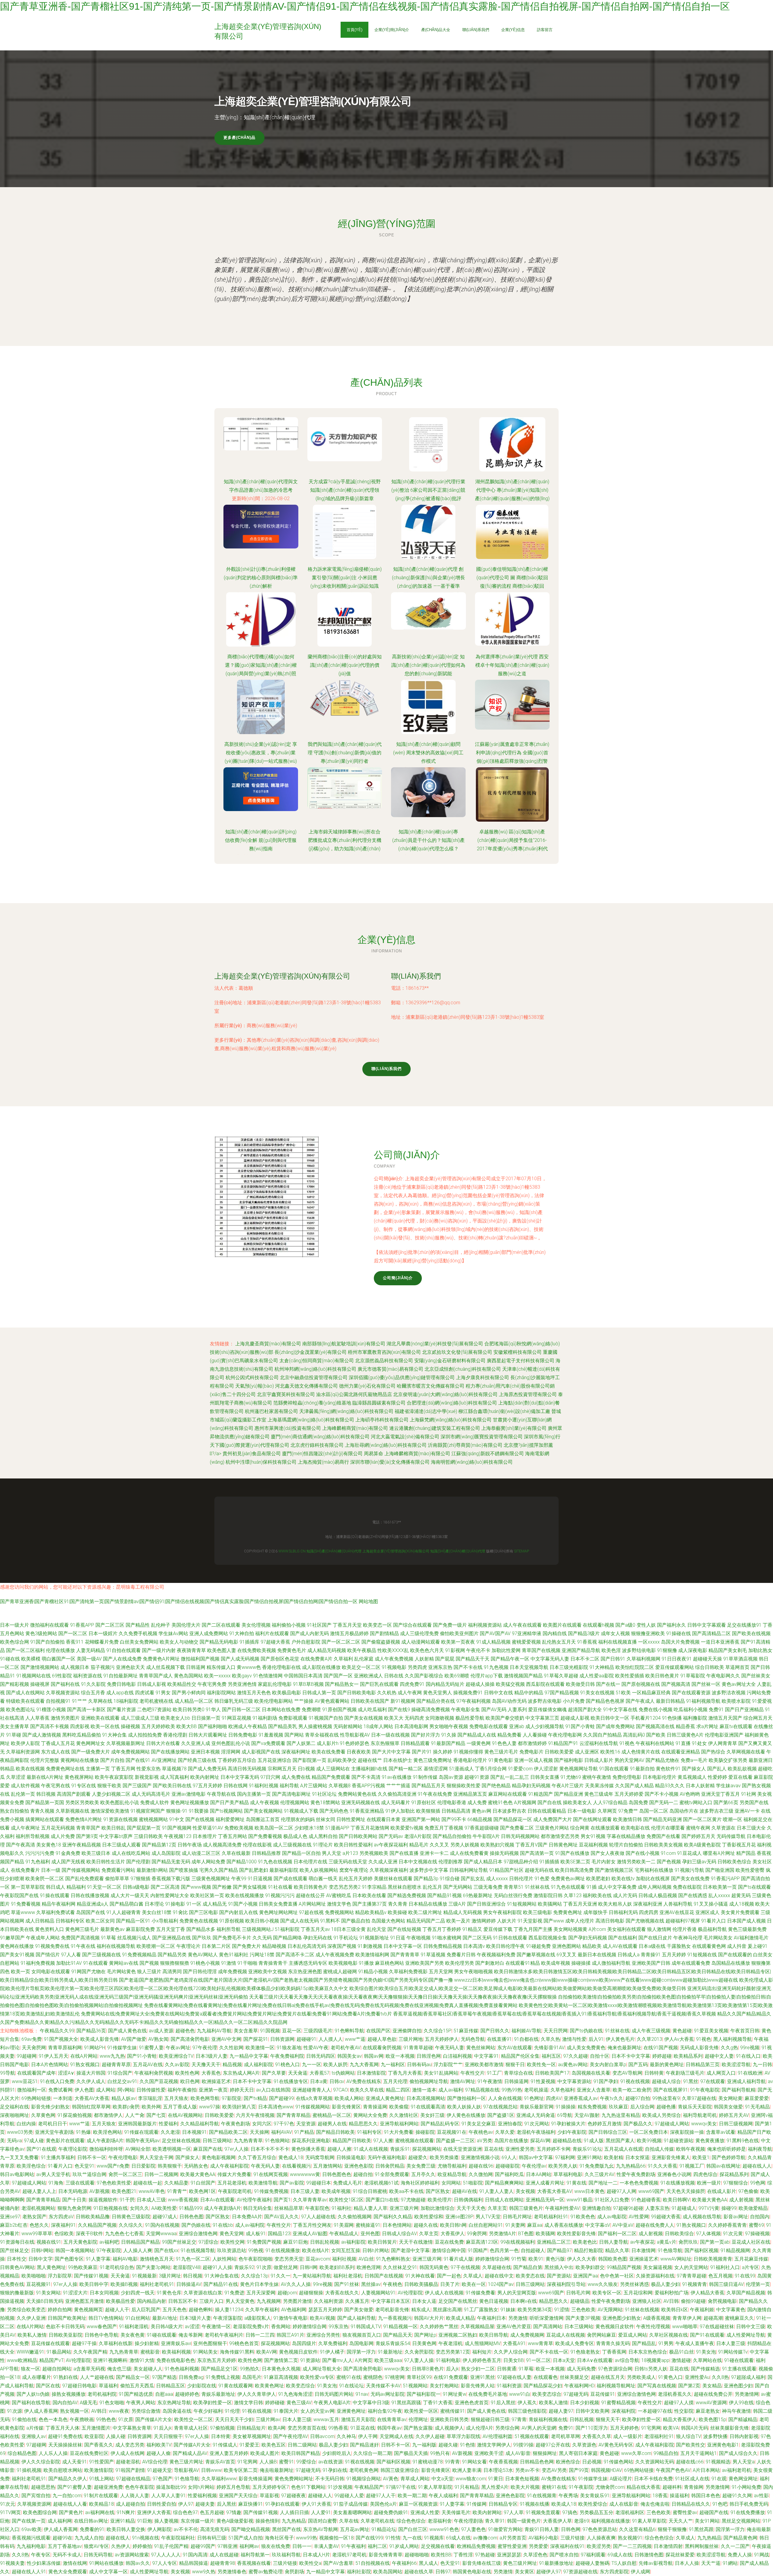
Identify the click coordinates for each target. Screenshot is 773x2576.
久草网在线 (100, 1701)
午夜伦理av (534, 2166)
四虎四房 (649, 1912)
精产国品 (746, 1853)
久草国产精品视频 (746, 2293)
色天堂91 (85, 2166)
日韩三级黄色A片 (685, 1735)
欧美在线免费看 (329, 1752)
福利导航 (289, 1786)
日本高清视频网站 (426, 2098)
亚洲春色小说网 (674, 2174)
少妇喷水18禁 (309, 1828)
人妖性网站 (224, 2259)
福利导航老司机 (700, 2115)
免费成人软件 (155, 1803)
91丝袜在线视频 (642, 2310)
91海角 (56, 2183)
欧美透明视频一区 (172, 2149)
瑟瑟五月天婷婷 (325, 2310)
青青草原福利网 (65, 2048)
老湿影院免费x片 (251, 2327)
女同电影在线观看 (51, 1972)
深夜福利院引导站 (566, 2284)
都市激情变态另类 (560, 1836)
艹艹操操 (304, 1701)
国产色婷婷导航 (729, 2157)
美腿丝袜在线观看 (393, 1879)
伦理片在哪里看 (668, 1828)
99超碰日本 (319, 2183)
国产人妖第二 (301, 1743)
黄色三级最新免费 (747, 1929)
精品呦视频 (274, 1946)
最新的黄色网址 (667, 2065)
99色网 (758, 2183)
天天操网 (259, 2132)
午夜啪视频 (419, 1938)
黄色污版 (555, 2259)
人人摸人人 (331, 2039)
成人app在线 (120, 1693)
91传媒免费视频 (271, 2191)
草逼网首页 (737, 1667)
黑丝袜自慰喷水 (405, 1887)
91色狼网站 (277, 2141)
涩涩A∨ (66, 2073)
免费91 (716, 1710)
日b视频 (306, 1769)
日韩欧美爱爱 (559, 1752)
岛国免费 (638, 1803)
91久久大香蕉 (662, 2166)
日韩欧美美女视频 (663, 1845)
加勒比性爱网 (506, 1650)
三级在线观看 (80, 2183)
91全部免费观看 (392, 2174)
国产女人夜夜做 (608, 1853)
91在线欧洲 (750, 2073)
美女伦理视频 (256, 1625)
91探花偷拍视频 (75, 2115)
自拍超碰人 (533, 2250)
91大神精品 (602, 1667)
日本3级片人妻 (212, 2056)
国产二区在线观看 (221, 1625)
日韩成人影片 (599, 1760)
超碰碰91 (306, 2039)
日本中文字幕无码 (240, 1777)
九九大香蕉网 (364, 2065)
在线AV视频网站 (185, 2115)
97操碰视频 (757, 2234)
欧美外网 (151, 2107)
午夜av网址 (178, 2048)
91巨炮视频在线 (111, 2208)
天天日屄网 (556, 2031)
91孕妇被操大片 (568, 2124)
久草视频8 (340, 1786)
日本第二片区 (216, 1946)
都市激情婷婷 (532, 1743)
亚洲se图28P (459, 2217)
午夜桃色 (393, 2284)
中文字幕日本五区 (391, 2301)
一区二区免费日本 (649, 2132)
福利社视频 (344, 2259)
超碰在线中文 (499, 2276)
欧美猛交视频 (510, 1684)
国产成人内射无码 (310, 1633)
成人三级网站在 (333, 1769)
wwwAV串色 (152, 2191)
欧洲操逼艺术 (216, 2081)
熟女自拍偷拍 (14, 1811)
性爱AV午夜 (316, 2048)
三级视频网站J (258, 1929)
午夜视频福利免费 (496, 1955)
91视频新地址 (374, 1938)
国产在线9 (399, 1710)
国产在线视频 (200, 1819)
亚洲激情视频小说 (480, 2157)
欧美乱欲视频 (742, 1769)
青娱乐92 (244, 2267)
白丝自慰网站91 (486, 2225)
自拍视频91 (58, 1701)
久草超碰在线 (497, 2267)
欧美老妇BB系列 (337, 2267)
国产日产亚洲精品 (744, 1710)
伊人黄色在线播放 (466, 2115)
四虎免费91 (412, 1684)
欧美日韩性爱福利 (353, 1845)
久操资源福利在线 (655, 2276)
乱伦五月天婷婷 (356, 1879)
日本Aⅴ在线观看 (217, 2200)
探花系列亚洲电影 (311, 2141)
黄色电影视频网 (219, 2157)
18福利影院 (126, 1701)
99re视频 (750, 2048)
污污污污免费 (40, 1853)
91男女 (163, 1693)
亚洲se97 (10, 2217)
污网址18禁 (262, 1955)
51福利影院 (287, 1929)
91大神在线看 (420, 2276)
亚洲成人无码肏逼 (536, 2115)
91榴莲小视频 (51, 1710)
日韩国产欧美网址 (67, 2318)
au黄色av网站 (573, 2065)
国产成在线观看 (290, 1879)
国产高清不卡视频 (50, 1726)
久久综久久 (131, 2225)
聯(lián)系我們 (476, 30)
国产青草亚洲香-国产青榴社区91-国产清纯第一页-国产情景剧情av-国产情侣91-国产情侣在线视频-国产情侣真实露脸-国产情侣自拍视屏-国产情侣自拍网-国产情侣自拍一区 (365, 6)
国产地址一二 (603, 2183)
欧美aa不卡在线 (406, 2191)
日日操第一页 (206, 1718)
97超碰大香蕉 (275, 1642)
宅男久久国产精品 (219, 1870)
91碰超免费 (538, 1946)
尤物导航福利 (452, 2166)
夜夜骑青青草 (191, 1650)
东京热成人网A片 (241, 2073)
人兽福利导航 (678, 1904)
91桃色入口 (287, 2065)
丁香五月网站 (233, 1836)
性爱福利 (168, 2124)
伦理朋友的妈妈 (298, 1819)
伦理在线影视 (257, 1845)
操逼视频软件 (103, 2200)
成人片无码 (625, 1895)
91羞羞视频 (271, 1735)
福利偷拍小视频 (289, 1625)
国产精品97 (560, 2250)
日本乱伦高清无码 (307, 1946)
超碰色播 (666, 2107)
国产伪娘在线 (196, 2225)
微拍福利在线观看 (50, 1625)
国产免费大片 (246, 1946)
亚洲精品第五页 (470, 1794)
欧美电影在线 (635, 1828)
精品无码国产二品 (426, 1921)
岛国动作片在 (684, 1811)
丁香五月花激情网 (370, 1828)
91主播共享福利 (58, 2157)
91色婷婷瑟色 (354, 1743)
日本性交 (17, 2259)
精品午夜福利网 (59, 1904)
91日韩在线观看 (510, 1938)
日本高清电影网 (411, 1726)
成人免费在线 (296, 1777)
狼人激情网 (659, 1929)
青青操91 (651, 1955)
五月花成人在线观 (624, 2149)
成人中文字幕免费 (617, 1887)
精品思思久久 (363, 2124)
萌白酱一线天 (323, 1879)
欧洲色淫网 (369, 2267)
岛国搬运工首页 (263, 1819)
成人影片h (328, 1743)
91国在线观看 (614, 1769)
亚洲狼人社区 (647, 2301)
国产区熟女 (438, 2191)
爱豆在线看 (740, 1777)
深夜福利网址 (296, 1752)
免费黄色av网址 (568, 1879)
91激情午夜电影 (290, 2318)
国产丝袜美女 (756, 1676)
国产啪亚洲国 (720, 1870)
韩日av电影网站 (17, 2174)
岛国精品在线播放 (731, 1963)
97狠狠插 (140, 1879)
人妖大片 (507, 1921)
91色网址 (534, 2098)
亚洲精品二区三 (554, 2242)
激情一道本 (424, 2090)
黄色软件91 (668, 1769)
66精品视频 (480, 1819)
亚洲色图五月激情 (85, 2301)
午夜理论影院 (73, 2149)
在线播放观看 (605, 1828)
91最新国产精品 (448, 1743)
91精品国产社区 (506, 1870)
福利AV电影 (125, 2259)
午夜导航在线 (221, 1794)
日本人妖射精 (700, 1786)
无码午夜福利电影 (387, 2157)
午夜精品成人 (344, 2234)
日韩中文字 (40, 2259)
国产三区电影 (204, 1912)
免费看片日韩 (461, 1955)
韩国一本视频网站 (75, 2250)
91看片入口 (714, 1921)
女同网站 (451, 2183)
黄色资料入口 (50, 1929)
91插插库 (249, 1642)
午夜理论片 (188, 1946)
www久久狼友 (603, 2284)
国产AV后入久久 (282, 2217)
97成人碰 (34, 2141)
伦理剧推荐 (451, 1862)
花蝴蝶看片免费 (102, 1642)
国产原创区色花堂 (280, 1659)
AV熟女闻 (158, 2039)
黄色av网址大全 (739, 1684)
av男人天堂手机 (53, 2174)
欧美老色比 (585, 2242)
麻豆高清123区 (482, 2242)
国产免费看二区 (517, 1828)
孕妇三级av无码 (699, 1862)
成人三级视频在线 (292, 1845)
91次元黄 (733, 2234)
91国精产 (478, 2250)
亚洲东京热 (440, 1667)
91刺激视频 (370, 1946)
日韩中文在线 (499, 1693)
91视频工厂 (692, 2166)
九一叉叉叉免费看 (19, 2157)
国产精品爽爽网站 (504, 2183)
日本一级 (51, 1870)
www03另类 (20, 2132)
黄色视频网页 (88, 2310)
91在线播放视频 (678, 2183)
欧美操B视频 (124, 2284)
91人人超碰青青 (123, 1912)
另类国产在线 (754, 1803)
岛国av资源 (451, 1777)
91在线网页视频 (271, 2174)
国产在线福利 (623, 1938)
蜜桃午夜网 (698, 1828)
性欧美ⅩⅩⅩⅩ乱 (393, 1650)
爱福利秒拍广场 (672, 2293)
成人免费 (477, 1803)
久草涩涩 (16, 1777)
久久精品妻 (176, 2183)
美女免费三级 (421, 2166)
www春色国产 (102, 2327)
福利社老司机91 (157, 2284)
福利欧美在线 (597, 1895)
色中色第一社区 (617, 2276)
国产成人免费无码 (207, 1769)
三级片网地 (411, 2039)
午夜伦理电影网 (565, 1735)
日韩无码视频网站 (520, 1836)
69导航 (565, 2115)
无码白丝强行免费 (513, 1895)
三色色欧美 (583, 2310)
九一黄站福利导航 (312, 2276)
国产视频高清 (676, 1684)
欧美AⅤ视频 (322, 2318)
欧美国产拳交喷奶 (505, 1718)
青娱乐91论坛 (587, 2149)
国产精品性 (138, 1625)
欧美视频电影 (343, 1963)
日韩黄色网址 (563, 1845)
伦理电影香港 (452, 1803)
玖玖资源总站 (232, 2250)
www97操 (210, 2107)
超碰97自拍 (638, 2098)
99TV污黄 (709, 2208)
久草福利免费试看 (56, 1912)
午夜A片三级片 (568, 1786)
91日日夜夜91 (677, 1659)
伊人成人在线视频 (444, 2293)
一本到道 (63, 2098)
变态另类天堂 (289, 2259)
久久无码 (262, 1938)
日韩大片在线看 (163, 1743)
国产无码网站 (458, 1887)
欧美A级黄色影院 (702, 1845)
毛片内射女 (604, 1862)
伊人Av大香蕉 (679, 2039)
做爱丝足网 (286, 2267)
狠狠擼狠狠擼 (175, 1963)
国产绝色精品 (496, 1786)
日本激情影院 (371, 2073)
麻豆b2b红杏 (14, 2225)
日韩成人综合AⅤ (399, 2234)
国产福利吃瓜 (509, 2174)
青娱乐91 (400, 2149)
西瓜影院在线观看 (545, 1684)
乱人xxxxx (719, 1895)
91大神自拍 (242, 1633)
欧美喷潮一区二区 (156, 1946)
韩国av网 (374, 2056)
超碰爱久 (418, 2157)
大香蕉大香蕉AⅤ (555, 2191)
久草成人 (473, 2276)
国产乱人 (717, 1769)
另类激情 (518, 2318)
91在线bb (223, 2225)
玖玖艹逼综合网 (89, 2174)
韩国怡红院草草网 (91, 2107)
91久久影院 (93, 1684)
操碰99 (729, 2208)
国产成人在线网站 (25, 1693)
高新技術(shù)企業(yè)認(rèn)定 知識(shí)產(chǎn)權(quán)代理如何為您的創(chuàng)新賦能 (428, 665)
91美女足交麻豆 (479, 2124)
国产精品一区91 (133, 1921)
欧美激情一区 (260, 2048)
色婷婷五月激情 (605, 2124)
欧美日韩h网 (453, 2225)
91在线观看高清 (428, 2107)
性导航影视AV (355, 1735)
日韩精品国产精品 (140, 2242)
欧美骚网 (545, 2234)
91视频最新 (144, 2276)
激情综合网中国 (449, 2250)
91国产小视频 (243, 1904)
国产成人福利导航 (357, 2318)
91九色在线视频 (275, 1862)
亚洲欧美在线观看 (100, 1718)
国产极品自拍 (356, 1921)
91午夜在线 (83, 1946)
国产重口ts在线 (382, 2200)
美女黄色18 (49, 1845)
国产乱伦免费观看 (85, 1879)
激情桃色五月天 (157, 2259)
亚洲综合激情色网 (198, 2234)
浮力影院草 (60, 2276)
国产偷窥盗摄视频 (381, 1642)
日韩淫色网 (429, 2056)
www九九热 (112, 2056)
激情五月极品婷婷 (349, 1633)
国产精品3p (426, 1879)
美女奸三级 (432, 2115)
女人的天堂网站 (691, 2267)
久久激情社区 (404, 2115)
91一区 (194, 1904)
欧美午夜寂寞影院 (114, 1777)
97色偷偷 (748, 2191)
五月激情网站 (328, 2166)
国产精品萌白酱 (127, 1904)
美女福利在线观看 (627, 1929)
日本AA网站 (539, 2174)
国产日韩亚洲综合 (486, 1904)
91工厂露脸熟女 (481, 2310)
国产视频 (149, 1963)
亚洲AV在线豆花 (677, 1912)
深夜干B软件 (89, 2234)
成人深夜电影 (693, 1650)
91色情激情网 (268, 1676)
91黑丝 (691, 2081)
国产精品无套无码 (171, 1862)
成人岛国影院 (166, 1853)
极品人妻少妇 (666, 2284)
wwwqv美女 (704, 2124)
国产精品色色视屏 (605, 1701)
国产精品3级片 (584, 1633)
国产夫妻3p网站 (153, 2267)
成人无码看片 (396, 1803)
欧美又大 (394, 1718)
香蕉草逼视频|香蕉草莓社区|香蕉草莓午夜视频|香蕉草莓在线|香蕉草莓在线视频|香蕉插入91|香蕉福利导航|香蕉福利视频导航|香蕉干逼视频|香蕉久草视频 (555, 2014)
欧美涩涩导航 (736, 2065)
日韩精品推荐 (266, 1853)
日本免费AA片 (247, 2217)
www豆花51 (25, 2081)
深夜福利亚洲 (648, 1904)
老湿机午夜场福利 (536, 2132)
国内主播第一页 (254, 1794)
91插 (592, 1887)
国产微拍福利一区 (467, 2098)
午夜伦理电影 (123, 2157)
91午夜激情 (490, 2081)
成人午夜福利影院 (229, 2166)
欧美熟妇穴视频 (497, 1845)
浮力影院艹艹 (448, 2065)
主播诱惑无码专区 (308, 1963)
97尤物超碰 (413, 2200)
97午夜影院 (109, 2250)
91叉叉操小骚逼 (711, 1904)
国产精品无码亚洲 (662, 1819)
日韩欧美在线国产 (370, 1701)
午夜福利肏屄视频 (154, 2073)
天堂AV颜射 (587, 2115)
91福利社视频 (264, 1786)
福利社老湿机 (348, 2276)
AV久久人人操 (296, 2284)
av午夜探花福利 (391, 1845)
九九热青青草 (248, 2141)
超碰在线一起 (148, 2183)
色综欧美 (64, 2234)
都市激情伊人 (108, 2115)
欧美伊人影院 (25, 1743)
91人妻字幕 (98, 2259)
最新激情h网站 (152, 1870)
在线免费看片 (25, 1870)
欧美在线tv (623, 1879)
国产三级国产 (137, 1786)
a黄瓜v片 (667, 2242)
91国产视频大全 (61, 2039)
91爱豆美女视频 (711, 2031)
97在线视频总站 (500, 2107)
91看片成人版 (458, 2259)
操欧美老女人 (577, 1803)
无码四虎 (414, 1718)
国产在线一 (608, 1684)
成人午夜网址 (25, 1828)
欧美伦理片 (440, 2200)
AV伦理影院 (410, 2293)
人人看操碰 (535, 1735)
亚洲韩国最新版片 (137, 2124)
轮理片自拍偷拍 (626, 1845)
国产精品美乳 (283, 1726)
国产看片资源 (121, 1710)
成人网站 (106, 2090)
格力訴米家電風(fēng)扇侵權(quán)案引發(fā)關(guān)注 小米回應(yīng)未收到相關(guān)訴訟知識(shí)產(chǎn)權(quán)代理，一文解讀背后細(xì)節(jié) (345, 586)
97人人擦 (383, 2141)
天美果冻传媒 (599, 1786)
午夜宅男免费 (212, 1684)
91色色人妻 (504, 1743)
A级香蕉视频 (657, 2318)
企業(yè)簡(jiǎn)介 (392, 30)
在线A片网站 (84, 2056)
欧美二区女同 (100, 1921)
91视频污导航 (689, 1870)
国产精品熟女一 (342, 1684)
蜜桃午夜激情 (597, 1777)
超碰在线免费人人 (655, 2225)
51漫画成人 (461, 1769)
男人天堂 (332, 1853)
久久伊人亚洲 (31, 2318)
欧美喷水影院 (736, 1701)
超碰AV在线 (465, 2191)
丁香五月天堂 (347, 1625)
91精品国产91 (563, 1743)
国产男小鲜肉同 (189, 1693)
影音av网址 (736, 2217)
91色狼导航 (670, 2250)
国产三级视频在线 (101, 1955)
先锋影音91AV (549, 2048)
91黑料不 (330, 1921)
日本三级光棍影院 (569, 1667)
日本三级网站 (579, 2327)
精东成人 (421, 2310)
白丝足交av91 (122, 2081)
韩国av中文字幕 (536, 2157)
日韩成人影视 (152, 1684)
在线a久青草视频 (314, 2098)
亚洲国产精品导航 (581, 1650)
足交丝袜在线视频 (181, 2141)
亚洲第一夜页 (213, 2090)
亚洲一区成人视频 (534, 1760)
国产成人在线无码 (300, 1921)
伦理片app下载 (487, 1676)
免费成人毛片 (348, 2183)
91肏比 (180, 1912)
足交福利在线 (14, 2107)
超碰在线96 (481, 2166)
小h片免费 (574, 1701)
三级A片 (457, 1904)
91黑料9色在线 (743, 2141)
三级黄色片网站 (552, 1828)
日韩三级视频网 (736, 2124)
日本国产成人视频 (746, 1921)
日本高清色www (276, 2107)
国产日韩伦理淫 (200, 1972)
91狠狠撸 (667, 1650)
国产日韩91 (613, 1659)
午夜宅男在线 (56, 1786)
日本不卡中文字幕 (631, 2056)
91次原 (264, 2267)
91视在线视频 (635, 2081)
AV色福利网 (294, 2310)
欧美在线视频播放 (245, 1895)
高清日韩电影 (610, 1921)
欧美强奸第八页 (239, 2107)
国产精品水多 (201, 1929)
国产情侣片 (48, 1955)
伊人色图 (84, 2090)
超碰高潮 (713, 2318)
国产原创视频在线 (641, 1684)
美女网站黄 (730, 2098)
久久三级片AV (600, 2174)
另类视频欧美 (374, 1853)
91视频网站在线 (34, 1676)
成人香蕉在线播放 (564, 2225)
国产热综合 (713, 1752)
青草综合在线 (518, 2073)
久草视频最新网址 (126, 1743)
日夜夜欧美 (359, 1752)
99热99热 (512, 2090)
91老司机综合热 (117, 2267)
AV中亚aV (623, 2225)
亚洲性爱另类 (520, 2149)
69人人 (509, 2157)
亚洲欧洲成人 (368, 1676)
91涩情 (562, 2310)
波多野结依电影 (639, 1650)
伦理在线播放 (60, 1650)
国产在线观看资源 (691, 1693)
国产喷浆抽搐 (184, 1870)
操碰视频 (130, 1726)
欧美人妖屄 (335, 2065)
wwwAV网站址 (676, 2259)
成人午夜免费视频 (394, 1659)
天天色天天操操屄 (686, 2191)
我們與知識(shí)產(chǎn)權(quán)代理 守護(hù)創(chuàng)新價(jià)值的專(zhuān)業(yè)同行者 (345, 753)
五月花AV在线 (148, 2065)
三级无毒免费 (488, 1887)
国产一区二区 (73, 1633)
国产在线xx (166, 2250)
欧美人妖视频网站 (319, 1870)
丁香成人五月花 (58, 1743)
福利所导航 (229, 1929)
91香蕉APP (82, 1625)
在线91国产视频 (661, 2048)
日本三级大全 (751, 1828)
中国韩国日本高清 (303, 1676)
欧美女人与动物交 (179, 1642)
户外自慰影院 (306, 1642)
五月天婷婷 (674, 1955)
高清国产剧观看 (74, 1794)
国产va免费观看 (268, 1743)
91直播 (683, 1743)
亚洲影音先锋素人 (671, 2157)
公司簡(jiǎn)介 (398, 1278)
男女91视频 (593, 1836)
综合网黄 (580, 1828)
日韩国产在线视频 (384, 2276)
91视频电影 (394, 1667)
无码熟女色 (196, 2166)
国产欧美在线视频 (751, 1633)
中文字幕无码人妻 (550, 1659)
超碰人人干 (117, 2310)
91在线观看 (95, 1963)
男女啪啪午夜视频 (449, 1726)
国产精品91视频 (444, 1895)
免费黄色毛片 (292, 1650)
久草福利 (343, 1659)
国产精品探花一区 (513, 1819)
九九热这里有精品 (621, 2115)
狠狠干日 (515, 2065)
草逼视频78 (174, 1769)
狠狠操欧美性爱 (463, 1786)
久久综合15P (438, 2031)
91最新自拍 (642, 1769)
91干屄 (127, 2200)
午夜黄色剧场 (236, 2124)
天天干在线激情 (416, 2242)
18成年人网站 (378, 1726)
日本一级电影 (582, 1811)
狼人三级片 (149, 1972)
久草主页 (497, 2208)
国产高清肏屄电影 (190, 2039)
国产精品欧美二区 (228, 2132)
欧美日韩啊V (676, 2200)
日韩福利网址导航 (469, 1870)
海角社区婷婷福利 (420, 2183)
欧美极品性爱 (120, 2301)
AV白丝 (366, 2259)
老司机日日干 (53, 2124)
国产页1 (282, 2200)
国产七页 (156, 2115)
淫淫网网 (231, 1752)
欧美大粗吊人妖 (615, 1904)
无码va (14, 2141)
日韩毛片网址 (517, 2217)
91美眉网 (344, 2225)
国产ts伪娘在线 (586, 2031)
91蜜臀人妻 (151, 2048)
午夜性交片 (473, 2073)
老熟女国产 (34, 2217)
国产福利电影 (569, 1760)
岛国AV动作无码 (509, 1701)
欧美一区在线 (105, 1726)
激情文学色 (339, 1904)
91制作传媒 (425, 1777)
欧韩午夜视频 (691, 2149)
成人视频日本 (75, 1667)
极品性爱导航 (470, 1718)
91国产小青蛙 (580, 1726)
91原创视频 (232, 1921)
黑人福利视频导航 (733, 2039)
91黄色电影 (501, 1760)
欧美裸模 (31, 1659)
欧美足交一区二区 (361, 1667)
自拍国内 (760, 2217)
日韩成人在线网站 (504, 2200)
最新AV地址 (165, 2318)
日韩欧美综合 (679, 2234)
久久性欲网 (231, 2048)
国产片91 (422, 1752)
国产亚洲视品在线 (172, 1938)
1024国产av (501, 2284)
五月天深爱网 (261, 2293)
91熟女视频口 (85, 2065)
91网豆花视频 (236, 1718)
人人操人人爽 (138, 2250)
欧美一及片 (458, 1921)
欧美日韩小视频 (262, 1921)
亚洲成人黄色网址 (385, 2098)
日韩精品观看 (415, 1743)
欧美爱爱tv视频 (407, 1828)
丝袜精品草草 (289, 2208)
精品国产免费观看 (331, 1777)
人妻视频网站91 (378, 2293)
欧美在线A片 (316, 2250)
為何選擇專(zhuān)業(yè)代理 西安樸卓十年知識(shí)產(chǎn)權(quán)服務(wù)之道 (512, 665)
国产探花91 (256, 2039)
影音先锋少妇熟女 (50, 2107)
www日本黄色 (589, 2191)
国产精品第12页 (159, 1845)
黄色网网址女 (91, 1743)
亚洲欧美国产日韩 (651, 1963)
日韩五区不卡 (183, 2301)
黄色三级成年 (599, 1794)
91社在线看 (280, 1887)
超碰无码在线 (539, 1870)
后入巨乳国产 (146, 2310)
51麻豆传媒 (466, 2031)
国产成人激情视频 (42, 1735)
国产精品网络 (287, 1938)
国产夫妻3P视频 (583, 2318)
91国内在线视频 (162, 2225)
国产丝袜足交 (14, 2250)
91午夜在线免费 (435, 1794)
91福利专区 (369, 2132)
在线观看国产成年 (37, 2073)
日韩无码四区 (321, 2056)
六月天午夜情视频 (255, 2115)
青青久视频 (42, 1811)
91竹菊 (519, 2259)
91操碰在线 (678, 1633)
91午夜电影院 (705, 2090)
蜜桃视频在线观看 (415, 2141)
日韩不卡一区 (92, 2157)
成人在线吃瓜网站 (131, 1853)
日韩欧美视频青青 (713, 2259)
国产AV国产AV (495, 1633)
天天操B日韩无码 (45, 2301)
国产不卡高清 (366, 1777)
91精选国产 (540, 1794)
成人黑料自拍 (323, 1836)
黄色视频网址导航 (579, 1769)
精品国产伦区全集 (520, 2056)
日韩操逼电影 (351, 2157)
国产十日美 (74, 2200)
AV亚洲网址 (164, 1760)
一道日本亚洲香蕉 (720, 1642)
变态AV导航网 (627, 2073)
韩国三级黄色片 (526, 2208)
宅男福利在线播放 (654, 1870)
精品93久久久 (670, 1786)
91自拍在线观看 (123, 1650)
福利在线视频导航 (116, 1946)
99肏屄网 (477, 2234)
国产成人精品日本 (483, 1862)
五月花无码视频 (58, 1828)
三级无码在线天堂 (348, 1862)
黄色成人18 (291, 2157)
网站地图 (368, 1601)
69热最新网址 (478, 1895)
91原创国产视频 (339, 1710)
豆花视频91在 (452, 2132)
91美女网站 (48, 2293)
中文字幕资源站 (574, 2081)
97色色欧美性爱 (114, 2183)
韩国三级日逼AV (726, 2284)
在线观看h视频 (598, 1625)
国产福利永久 (672, 1625)
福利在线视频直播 (617, 1642)
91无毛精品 (757, 2107)
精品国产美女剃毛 (728, 1650)
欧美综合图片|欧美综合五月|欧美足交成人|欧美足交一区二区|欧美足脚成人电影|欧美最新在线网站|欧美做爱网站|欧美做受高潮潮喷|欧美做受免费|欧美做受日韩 (518, 1988)
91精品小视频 (373, 1972)
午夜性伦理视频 (653, 2327)
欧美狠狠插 (428, 1811)
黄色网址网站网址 (278, 1912)
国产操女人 (694, 1769)
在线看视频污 (297, 2166)
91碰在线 (10, 1659)
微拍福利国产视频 (200, 1659)
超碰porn (287, 2293)
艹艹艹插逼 (398, 1786)
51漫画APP (337, 1828)
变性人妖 (646, 1625)
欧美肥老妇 (598, 1879)
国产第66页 (726, 1803)
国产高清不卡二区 (295, 1955)
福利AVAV (282, 2132)
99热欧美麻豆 (83, 2267)
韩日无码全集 (258, 2208)
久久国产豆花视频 (159, 2081)
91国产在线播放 (572, 1853)
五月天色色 (175, 2310)
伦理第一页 (758, 2284)
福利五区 (551, 2056)
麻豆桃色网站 (390, 1963)
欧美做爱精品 (753, 2208)
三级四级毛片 (318, 2031)
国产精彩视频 (14, 1684)
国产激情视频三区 (614, 1870)
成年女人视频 (615, 1633)
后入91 (596, 2039)
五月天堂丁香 (171, 1929)
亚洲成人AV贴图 (310, 2234)
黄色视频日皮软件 (615, 2327)
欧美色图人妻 (222, 1650)
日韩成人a (629, 1955)
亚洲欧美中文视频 (268, 1972)
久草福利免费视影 (408, 1972)
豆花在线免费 (449, 2242)
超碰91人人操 (217, 2267)
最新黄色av (112, 1929)
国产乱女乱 (473, 1879)
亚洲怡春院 (510, 2124)
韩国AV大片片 (429, 2318)
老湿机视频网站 (38, 2208)
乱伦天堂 (377, 1929)
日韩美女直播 (545, 1777)
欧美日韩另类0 (189, 1710)
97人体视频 (708, 2234)
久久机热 (387, 1693)
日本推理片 (205, 1836)
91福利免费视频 (38, 1963)
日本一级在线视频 (390, 1735)
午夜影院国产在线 (19, 1895)
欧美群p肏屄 (126, 2107)
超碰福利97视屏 (683, 1921)
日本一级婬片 (103, 1633)
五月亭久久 (423, 2174)
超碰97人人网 (621, 2191)
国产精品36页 (91, 2031)
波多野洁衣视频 (729, 1693)
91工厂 (494, 2073)
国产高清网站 (548, 2327)
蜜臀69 (756, 2225)
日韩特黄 (654, 2073)
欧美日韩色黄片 (662, 1676)
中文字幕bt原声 (116, 1836)
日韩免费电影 (243, 1735)
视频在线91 (49, 2242)
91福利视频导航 (703, 1701)
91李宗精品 (374, 1887)
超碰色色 (185, 2031)
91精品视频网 (735, 2250)
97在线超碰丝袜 (717, 2327)
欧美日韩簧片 (382, 2242)
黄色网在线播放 (17, 1946)
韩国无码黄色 (434, 2267)
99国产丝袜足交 (179, 2242)
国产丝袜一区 (706, 1684)
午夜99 (239, 1879)
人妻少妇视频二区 (111, 1794)
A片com (597, 1929)
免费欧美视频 (239, 1828)
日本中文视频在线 (418, 1862)
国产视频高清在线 (655, 1726)
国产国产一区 (338, 1676)
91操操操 (566, 2107)
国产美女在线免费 (690, 1879)
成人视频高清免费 (222, 1845)
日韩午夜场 (190, 1845)
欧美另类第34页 (535, 2310)
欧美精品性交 (182, 1684)
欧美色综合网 (14, 1642)
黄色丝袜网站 (481, 2048)
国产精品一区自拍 (301, 1853)
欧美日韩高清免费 (574, 1870)
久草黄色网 (43, 2115)
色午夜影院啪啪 (255, 2259)
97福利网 (565, 2157)
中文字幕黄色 (731, 2310)
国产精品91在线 (221, 2284)
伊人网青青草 (723, 1743)
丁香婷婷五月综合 (237, 1760)
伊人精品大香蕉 (707, 2293)
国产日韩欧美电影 (357, 1693)
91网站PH (95, 2048)
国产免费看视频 (265, 1836)
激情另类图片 (65, 1718)
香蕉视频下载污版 (171, 1879)
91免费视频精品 (139, 1955)
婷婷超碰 (662, 2056)
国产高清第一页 (537, 1853)
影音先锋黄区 (346, 2107)
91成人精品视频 (493, 1642)
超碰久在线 (426, 2225)
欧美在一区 (474, 2284)
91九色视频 (496, 1667)
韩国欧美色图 (613, 2259)
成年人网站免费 (208, 1862)
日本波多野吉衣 (509, 1811)
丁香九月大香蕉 (405, 2073)
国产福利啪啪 (213, 1726)
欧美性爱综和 (429, 2217)
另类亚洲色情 (242, 1684)
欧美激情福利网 (372, 1955)
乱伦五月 (432, 1887)
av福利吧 (109, 2242)
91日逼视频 (260, 1879)
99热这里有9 (666, 2098)
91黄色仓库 (169, 2293)
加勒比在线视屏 (653, 1879)
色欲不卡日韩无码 (65, 2327)
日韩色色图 (191, 2217)
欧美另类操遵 (444, 2157)
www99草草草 (37, 2234)
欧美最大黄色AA (198, 2174)
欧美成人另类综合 (662, 2115)
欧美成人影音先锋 (100, 2039)
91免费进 (234, 2293)
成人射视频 (741, 2200)
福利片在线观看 (272, 1633)
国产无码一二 (664, 1803)
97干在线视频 (465, 2267)
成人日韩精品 (40, 1921)
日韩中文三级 (751, 2327)
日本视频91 (194, 2132)
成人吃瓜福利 (372, 1710)
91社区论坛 (324, 1794)
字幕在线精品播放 (626, 1836)
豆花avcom (318, 2259)
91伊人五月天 (53, 2056)
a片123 (350, 1853)
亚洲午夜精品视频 (82, 1845)
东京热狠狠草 (385, 1743)
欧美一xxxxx (217, 1676)
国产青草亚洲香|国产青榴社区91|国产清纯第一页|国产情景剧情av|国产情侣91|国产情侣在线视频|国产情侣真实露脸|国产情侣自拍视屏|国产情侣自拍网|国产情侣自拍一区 (179, 1601)
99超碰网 (27, 2056)
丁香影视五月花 (739, 1845)
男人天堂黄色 (240, 2301)
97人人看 (71, 1955)
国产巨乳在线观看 (379, 1684)
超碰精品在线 (567, 2141)
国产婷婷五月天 (698, 1836)
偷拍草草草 (117, 1879)
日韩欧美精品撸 (93, 2217)
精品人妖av (124, 2098)
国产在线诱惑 (693, 1895)
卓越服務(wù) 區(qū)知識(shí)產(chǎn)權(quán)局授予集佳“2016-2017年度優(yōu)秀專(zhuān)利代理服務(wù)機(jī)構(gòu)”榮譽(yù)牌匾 (512, 849)
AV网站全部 (138, 2149)
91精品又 (472, 1929)
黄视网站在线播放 (80, 1760)
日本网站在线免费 (281, 1710)
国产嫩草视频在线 (536, 1955)
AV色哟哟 (690, 1794)
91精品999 (190, 2208)
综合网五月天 (758, 1718)
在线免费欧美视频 (257, 1650)
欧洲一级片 (709, 2183)
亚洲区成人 (707, 1912)
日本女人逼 (424, 2301)
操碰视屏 (40, 1684)
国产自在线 (550, 1803)
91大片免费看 (399, 2132)
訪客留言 (545, 30)
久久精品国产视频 (97, 2225)
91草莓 (108, 1938)
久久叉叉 (439, 1845)
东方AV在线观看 (515, 2048)
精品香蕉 (685, 1726)
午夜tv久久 (612, 2098)
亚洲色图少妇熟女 (622, 2318)
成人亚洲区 (587, 1752)
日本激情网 (643, 2250)
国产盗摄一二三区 (455, 2141)
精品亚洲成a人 (93, 1904)
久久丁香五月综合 (257, 2157)
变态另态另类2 (345, 1887)
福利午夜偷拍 (182, 2090)
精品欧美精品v (371, 1912)
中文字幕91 (486, 2056)
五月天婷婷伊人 (442, 2039)
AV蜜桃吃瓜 (339, 1895)
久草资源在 (723, 1828)
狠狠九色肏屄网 (74, 2208)
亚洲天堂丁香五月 (720, 1794)
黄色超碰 (682, 2031)
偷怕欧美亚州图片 (459, 1633)
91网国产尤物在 (88, 1972)
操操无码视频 (504, 1853)
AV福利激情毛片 (751, 1938)
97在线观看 (713, 2081)
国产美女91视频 (17, 1955)
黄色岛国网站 (188, 1676)
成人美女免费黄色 (586, 2048)
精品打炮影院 (589, 2250)
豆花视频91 (39, 2284)
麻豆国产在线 (208, 2149)
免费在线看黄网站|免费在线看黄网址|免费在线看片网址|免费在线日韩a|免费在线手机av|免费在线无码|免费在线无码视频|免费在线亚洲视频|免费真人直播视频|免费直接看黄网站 (331, 2005)
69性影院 (62, 1676)
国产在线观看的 (735, 1955)
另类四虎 (417, 1667)
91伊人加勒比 (400, 1811)
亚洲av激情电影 (189, 1794)
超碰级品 (580, 2301)
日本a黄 (319, 2081)
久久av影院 (177, 2065)
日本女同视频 (104, 2293)
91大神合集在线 (222, 2276)
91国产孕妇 (606, 2081)
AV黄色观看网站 (332, 1701)
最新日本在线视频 (597, 1955)
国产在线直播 (404, 1853)
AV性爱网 (639, 2217)
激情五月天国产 (725, 1718)
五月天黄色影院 (80, 2242)
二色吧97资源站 (154, 1710)
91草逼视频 (433, 1955)
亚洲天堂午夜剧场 (54, 2132)
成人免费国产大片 (553, 1819)
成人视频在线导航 (702, 2217)
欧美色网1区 (202, 2191)
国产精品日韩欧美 (335, 2132)
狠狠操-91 (177, 1811)
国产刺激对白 (490, 1963)
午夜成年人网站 (43, 1938)
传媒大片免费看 (234, 2174)
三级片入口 (211, 2301)
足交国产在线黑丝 (458, 2301)
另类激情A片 (502, 2234)
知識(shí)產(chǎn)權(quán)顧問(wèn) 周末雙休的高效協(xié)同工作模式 (428, 753)
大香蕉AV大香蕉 (92, 2098)
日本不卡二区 (585, 1659)
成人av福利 (451, 2090)
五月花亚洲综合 (274, 1760)
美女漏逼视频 (658, 2267)
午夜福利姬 (702, 2310)
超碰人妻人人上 (39, 2191)
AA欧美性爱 (164, 2208)
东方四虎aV (61, 2217)
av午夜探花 (642, 2242)
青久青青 (398, 1904)
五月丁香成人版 (180, 2107)
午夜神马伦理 (688, 1938)
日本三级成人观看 (121, 1845)
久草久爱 (505, 2132)
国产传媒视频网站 (81, 1870)
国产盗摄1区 (501, 2115)
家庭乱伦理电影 (275, 1684)
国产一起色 (449, 2276)
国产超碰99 (281, 2098)
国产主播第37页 (370, 1904)
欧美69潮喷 (457, 1676)
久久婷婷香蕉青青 (727, 2225)
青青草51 (514, 1887)
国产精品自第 (528, 2267)
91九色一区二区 (193, 2259)
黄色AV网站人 (203, 1955)
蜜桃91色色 (500, 1803)
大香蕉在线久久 (342, 2293)
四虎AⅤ (554, 2098)
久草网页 (607, 1811)
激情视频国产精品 (523, 1676)
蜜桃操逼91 (368, 2225)
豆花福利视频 (593, 1845)
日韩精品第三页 (703, 2065)
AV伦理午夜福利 (254, 2200)
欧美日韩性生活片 (106, 1862)
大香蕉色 (211, 2073)
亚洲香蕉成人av (581, 2098)
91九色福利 (38, 1862)
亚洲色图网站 (566, 1946)
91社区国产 (319, 1625)
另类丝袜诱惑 (634, 2284)
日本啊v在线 (524, 2301)
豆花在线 (494, 2149)
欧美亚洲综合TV (176, 2056)
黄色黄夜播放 (710, 2141)
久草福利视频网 (643, 1659)
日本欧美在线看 (369, 1895)
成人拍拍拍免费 (145, 1735)
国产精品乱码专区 (440, 2124)
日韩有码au (419, 2065)
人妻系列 (517, 1710)
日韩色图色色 (337, 2174)
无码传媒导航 (731, 1836)
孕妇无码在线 (318, 1938)
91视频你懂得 (468, 1752)
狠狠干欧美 (109, 1786)
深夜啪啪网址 (14, 2115)
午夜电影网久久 (723, 1676)
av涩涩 (192, 2327)
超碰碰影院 (508, 2166)
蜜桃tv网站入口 (696, 1803)
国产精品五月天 (428, 1786)
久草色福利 (563, 2090)
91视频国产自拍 (326, 1718)
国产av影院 (292, 2183)
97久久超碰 (576, 2056)
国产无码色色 (334, 1811)
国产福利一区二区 (617, 2234)
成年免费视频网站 (130, 1752)
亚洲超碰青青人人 (312, 2090)
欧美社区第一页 (207, 1895)
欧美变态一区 (377, 1625)
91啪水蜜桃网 (447, 1938)
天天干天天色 (471, 2208)
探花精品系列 (734, 2174)
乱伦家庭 (364, 1659)
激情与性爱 (574, 2039)
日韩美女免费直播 (278, 1904)
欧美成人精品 (460, 2318)
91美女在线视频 (597, 1693)
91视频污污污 (280, 1895)
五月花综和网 (638, 2293)
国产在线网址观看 (592, 1819)
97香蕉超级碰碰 (482, 1828)
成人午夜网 (410, 1693)
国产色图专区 (69, 2259)
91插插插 (549, 1862)
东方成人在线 (56, 1752)
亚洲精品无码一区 (545, 2200)
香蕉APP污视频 (368, 1786)
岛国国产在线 (91, 1912)
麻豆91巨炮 (296, 2242)
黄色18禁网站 (325, 1803)
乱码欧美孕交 (342, 1760)
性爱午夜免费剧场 (636, 2174)
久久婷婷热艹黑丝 (439, 2327)
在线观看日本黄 (383, 1819)
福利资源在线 (88, 1676)
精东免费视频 (592, 2107)
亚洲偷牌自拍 (407, 2031)
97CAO (340, 2090)
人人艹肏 (135, 2115)
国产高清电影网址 (291, 1794)
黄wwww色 (249, 1667)
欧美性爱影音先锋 (576, 2234)
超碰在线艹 (370, 1760)
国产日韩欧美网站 (358, 1836)
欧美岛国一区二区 (274, 1828)
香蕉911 (75, 1642)
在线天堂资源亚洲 (463, 2149)
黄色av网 (481, 1811)
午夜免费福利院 (287, 2056)
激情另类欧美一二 (636, 1862)
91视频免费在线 (52, 1946)
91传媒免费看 (480, 2293)
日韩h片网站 (376, 2250)
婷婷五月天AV (734, 2115)
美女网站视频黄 (570, 1929)
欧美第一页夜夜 (458, 1642)
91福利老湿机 (134, 2327)
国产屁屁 (445, 1659)
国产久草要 (274, 2073)
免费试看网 (60, 2090)
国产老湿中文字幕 (410, 2250)
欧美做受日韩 (580, 1684)
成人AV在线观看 (620, 1946)
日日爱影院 (143, 2166)
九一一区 (312, 2065)
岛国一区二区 (654, 1811)
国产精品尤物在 (662, 1760)
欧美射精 (614, 2157)
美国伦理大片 (186, 1625)
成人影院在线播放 (321, 1667)
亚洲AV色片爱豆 (514, 2327)
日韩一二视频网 (161, 2174)
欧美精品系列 (688, 2056)
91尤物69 (571, 1777)
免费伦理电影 (627, 1777)
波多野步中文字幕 (429, 1870)
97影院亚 (232, 2098)
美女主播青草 (14, 1726)
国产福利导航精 (739, 2090)
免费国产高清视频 (80, 1938)
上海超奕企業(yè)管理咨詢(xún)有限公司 (282, 976)
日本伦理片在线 (310, 1862)
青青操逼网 (375, 2107)
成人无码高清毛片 (151, 1794)
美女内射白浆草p (608, 2065)
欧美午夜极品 (362, 1650)
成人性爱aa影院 (597, 1676)
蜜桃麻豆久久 (739, 2318)
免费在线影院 (687, 1887)
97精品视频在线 (482, 2090)
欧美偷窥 (399, 2107)
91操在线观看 (55, 1895)
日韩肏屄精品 (390, 2166)
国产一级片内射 (159, 1650)
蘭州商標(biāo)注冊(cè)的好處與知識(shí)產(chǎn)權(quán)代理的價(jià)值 (345, 665)
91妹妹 (508, 2310)
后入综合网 (642, 2107)
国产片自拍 (112, 1760)
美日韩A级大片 (167, 2327)
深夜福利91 (63, 2225)
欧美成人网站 (349, 2098)
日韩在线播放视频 (90, 1895)
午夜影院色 (317, 2208)
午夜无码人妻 (450, 2048)
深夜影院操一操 (687, 2132)
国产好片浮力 (425, 1735)
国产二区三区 (110, 1625)
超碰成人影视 (575, 1718)
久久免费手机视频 (138, 1633)
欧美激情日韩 (627, 1819)
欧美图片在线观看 (562, 1625)
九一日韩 (762, 2065)
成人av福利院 (250, 2225)
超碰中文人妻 (719, 2056)
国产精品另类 (172, 1955)
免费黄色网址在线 (65, 1769)
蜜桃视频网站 (153, 1819)
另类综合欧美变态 (26, 2310)
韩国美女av (350, 2056)
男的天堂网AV (629, 1760)
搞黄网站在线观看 (45, 1819)
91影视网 (455, 1650)
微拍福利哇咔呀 (106, 2149)
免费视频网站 (339, 1912)
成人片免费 (63, 1836)
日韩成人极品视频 (658, 1895)
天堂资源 (306, 2124)
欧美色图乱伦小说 (120, 1803)
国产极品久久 (638, 2124)
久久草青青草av (310, 2200)
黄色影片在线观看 (65, 2141)
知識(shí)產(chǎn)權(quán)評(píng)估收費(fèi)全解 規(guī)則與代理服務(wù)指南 (261, 840)
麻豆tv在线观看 (736, 1726)
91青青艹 (177, 2191)
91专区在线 (84, 1786)
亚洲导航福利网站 (399, 2124)
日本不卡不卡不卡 (270, 2149)
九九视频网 (269, 2301)
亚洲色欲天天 (130, 1667)
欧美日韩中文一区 (610, 1718)
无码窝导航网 (320, 2157)
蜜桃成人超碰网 (340, 1972)
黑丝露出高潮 (447, 2310)
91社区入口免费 (612, 2200)
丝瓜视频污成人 (134, 1938)
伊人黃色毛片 (620, 2039)
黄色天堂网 (232, 2234)
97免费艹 (628, 1811)
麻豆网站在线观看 (508, 1794)
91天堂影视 (530, 1921)
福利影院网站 (221, 1693)
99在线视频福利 (518, 2242)
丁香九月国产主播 (533, 1929)
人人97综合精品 (610, 1803)
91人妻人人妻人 (496, 2191)
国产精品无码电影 (219, 1642)
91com (668, 1853)
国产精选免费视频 (407, 1895)
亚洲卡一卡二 (434, 1853)
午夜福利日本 (492, 2318)
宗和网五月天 (282, 1769)
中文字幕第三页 (542, 1718)
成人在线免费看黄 (469, 1853)
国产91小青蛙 (142, 2056)
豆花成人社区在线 (751, 2242)
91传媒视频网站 (313, 2107)
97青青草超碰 (691, 2276)
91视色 (627, 1743)
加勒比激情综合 (438, 2208)
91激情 (229, 1963)
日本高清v (474, 1946)
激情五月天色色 (254, 1693)
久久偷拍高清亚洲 (397, 1794)
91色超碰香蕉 (646, 2200)
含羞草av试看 (721, 2132)
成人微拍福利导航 (611, 1963)
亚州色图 (370, 2234)
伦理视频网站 (295, 1803)
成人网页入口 (721, 2073)
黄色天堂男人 (438, 1693)
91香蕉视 (587, 1642)
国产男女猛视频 (250, 1887)
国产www (554, 1921)
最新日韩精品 (670, 1701)
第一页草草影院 (28, 1887)
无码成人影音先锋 (699, 2048)
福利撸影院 (695, 1718)
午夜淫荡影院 (228, 2318)
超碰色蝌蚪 (201, 2310)
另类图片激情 (297, 2301)
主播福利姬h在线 (369, 1769)
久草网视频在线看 (746, 1752)
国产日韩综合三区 (608, 2132)
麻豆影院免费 (140, 1929)
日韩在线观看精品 (547, 1811)
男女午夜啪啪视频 (473, 1972)
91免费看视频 (26, 1904)
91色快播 (672, 1718)
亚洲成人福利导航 (746, 2081)
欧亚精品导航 (452, 2174)
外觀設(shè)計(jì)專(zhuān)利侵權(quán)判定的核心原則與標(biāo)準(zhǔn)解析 (261, 578)
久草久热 (550, 2039)
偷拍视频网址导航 (429, 2081)
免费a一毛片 (694, 1760)
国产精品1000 (242, 1862)
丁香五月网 (123, 1769)
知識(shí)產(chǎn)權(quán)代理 (334, 1551)
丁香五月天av (315, 1929)
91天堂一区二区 (104, 1887)
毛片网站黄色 (121, 1972)
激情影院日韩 (548, 1895)
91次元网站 (537, 2124)
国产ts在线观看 (754, 1887)
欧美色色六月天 (427, 1650)
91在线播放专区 (291, 2081)
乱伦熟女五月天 (559, 1642)
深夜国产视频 (342, 1946)
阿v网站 (126, 2090)
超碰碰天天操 (707, 1659)
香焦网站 (281, 2327)
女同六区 (262, 2124)
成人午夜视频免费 (335, 1955)
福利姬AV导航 (526, 2031)
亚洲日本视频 (205, 1752)
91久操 (449, 1735)
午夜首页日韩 (745, 2031)
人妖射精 (424, 1659)
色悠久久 (39, 2225)
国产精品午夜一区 (510, 1659)
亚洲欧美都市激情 (484, 2065)
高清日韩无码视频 (247, 1769)
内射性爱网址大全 (170, 1895)
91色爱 (542, 1879)
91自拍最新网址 (120, 1676)
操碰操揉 (581, 1963)
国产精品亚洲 (569, 1794)
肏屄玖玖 (688, 2242)
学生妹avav (728, 1786)
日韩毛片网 (578, 2293)
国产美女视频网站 (263, 1811)
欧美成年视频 (556, 1963)
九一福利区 (393, 2065)
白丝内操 (26, 2124)
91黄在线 (576, 2183)
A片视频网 (525, 1803)
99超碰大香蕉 (666, 2217)
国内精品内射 (152, 2301)
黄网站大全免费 (370, 2115)
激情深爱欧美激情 (110, 1811)
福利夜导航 (760, 2149)
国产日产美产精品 (229, 1803)
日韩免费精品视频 (443, 1946)
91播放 (366, 1963)
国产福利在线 (65, 1684)
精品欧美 (592, 1946)
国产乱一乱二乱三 (510, 1777)
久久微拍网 (481, 2174)
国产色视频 (669, 1862)
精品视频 (232, 2065)
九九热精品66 (631, 2166)
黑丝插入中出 (559, 2267)
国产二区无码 (477, 1938)
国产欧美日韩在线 (172, 1786)
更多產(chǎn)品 (239, 137)
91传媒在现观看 (141, 2132)
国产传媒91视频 (91, 2276)
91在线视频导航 (198, 2250)
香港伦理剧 (175, 1735)
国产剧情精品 (384, 1633)
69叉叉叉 (566, 1955)
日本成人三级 (151, 2200)
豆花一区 (292, 2031)
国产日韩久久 (495, 2031)
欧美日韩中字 (94, 2284)
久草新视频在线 (72, 1811)
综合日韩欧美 (710, 1667)
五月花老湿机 (232, 2183)
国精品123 (279, 2234)
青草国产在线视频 (541, 1650)
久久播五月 (357, 2301)
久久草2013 (650, 2039)
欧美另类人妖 (563, 2166)
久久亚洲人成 (196, 1743)
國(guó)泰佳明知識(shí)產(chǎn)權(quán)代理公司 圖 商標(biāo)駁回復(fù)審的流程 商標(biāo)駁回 (512, 578)
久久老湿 (170, 2132)
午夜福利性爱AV (562, 2208)
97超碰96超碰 (628, 2208)
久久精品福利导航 (200, 2124)
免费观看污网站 (118, 1870)
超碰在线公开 (310, 1895)
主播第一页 (98, 1769)
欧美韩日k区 (675, 2310)
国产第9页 (87, 1836)
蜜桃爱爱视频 (526, 1642)
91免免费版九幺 (597, 2166)
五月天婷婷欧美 (158, 1726)
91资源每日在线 (17, 2242)
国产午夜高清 (21, 1845)
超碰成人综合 (666, 2081)
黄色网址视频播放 (190, 1803)
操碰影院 (425, 2132)
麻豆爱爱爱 (757, 2098)
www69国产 (651, 2191)
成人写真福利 (175, 1777)
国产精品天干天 (473, 1659)
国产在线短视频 (404, 1929)
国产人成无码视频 (240, 1659)
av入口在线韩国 (273, 2090)
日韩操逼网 (516, 2081)
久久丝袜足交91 (400, 2267)
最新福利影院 (284, 1870)
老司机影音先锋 (392, 2310)
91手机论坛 (346, 1938)
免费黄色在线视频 (199, 1921)
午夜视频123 (178, 1836)
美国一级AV (89, 1659)
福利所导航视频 (33, 1836)
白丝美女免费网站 (139, 1642)
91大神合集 (114, 1735)
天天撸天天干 (206, 2065)
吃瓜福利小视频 (691, 1710)
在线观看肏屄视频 (382, 2048)
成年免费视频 (233, 1972)
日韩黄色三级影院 (131, 2217)
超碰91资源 (477, 1777)
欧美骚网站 (550, 1904)
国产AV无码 (494, 1710)
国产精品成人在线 (477, 1735)
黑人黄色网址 (51, 2267)
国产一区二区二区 (341, 1642)
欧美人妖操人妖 (464, 2107)
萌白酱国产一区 (59, 1659)
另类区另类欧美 (82, 1803)
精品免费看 (509, 1735)
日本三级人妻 (305, 2191)
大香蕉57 (319, 2073)
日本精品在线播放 (428, 1904)
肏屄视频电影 (722, 2301)
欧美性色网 (187, 2073)
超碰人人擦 (339, 2149)
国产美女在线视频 (364, 1718)
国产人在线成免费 (122, 1659)
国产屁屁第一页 (144, 1828)
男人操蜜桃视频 (315, 1726)
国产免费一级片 (450, 1625)
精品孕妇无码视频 (531, 1786)
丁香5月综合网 (491, 1769)
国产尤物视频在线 (645, 1921)
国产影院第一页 (310, 1760)
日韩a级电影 (136, 1887)
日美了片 (450, 2284)
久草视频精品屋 (477, 2327)
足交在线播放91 (744, 1625)
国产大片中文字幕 (391, 1752)
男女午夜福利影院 (502, 1912)
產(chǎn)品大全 (436, 30)
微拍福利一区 (32, 2090)
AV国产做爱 (134, 2039)
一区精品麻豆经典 (651, 1693)
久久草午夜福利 (262, 2310)
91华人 (213, 1710)
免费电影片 (531, 1752)
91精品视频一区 (400, 2327)
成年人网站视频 (655, 1887)
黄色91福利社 (234, 1955)
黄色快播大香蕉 (308, 2149)
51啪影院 (473, 2183)
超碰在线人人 (757, 2166)
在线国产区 (378, 2031)
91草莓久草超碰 (561, 1676)
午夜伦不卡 (478, 1650)
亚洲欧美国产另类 (425, 1963)
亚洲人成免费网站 (209, 1633)
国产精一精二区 (406, 1769)
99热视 (256, 2250)
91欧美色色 (583, 2217)
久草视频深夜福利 (389, 1870)
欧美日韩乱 (114, 1828)
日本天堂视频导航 (529, 1667)
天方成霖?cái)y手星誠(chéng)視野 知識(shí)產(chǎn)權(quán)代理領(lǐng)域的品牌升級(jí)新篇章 (345, 490)
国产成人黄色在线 (127, 2031)
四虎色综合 (705, 2174)
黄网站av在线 (124, 1963)
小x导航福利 (165, 1921)
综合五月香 (93, 1693)
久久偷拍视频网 (354, 2217)
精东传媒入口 (221, 1667)
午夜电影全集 (466, 1710)
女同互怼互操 (346, 2250)
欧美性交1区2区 (346, 2200)
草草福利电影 (568, 2174)
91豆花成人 (689, 1853)
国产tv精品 (255, 2098)
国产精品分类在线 (436, 1701)
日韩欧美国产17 (552, 2073)
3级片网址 (170, 2276)
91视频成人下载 (301, 1811)
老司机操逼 (536, 2090)
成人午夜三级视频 (651, 2031)
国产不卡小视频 (662, 1794)
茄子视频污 (103, 1667)
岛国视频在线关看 (591, 2073)
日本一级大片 (14, 1625)
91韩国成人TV (366, 2327)
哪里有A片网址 (719, 1853)
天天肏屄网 (34, 2048)
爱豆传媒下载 (498, 1929)
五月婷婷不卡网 (553, 2149)
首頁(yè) (354, 30)
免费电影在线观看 (489, 1726)
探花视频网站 (427, 2149)
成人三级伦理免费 (419, 1633)
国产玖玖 (202, 1938)
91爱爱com (520, 1769)
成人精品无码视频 (327, 1650)
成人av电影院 (612, 2217)
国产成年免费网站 (615, 1726)
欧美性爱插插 (630, 1676)
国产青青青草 (405, 1955)
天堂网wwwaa (161, 2234)
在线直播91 (499, 2039)
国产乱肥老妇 (254, 1870)
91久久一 (281, 2276)
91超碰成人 (684, 2208)
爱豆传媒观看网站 (675, 1667)
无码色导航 (473, 2039)
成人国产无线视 (68, 1862)
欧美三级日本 (96, 1853)
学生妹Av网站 (173, 1633)
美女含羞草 (246, 2031)
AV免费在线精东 (364, 2081)
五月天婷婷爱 (629, 1794)
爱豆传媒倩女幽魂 (547, 1710)
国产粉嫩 (222, 1887)
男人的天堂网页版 (517, 2293)
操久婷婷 (443, 1752)
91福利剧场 (265, 1718)
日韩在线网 (236, 1786)
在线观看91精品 (523, 1963)
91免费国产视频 (264, 2242)
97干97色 (284, 2124)
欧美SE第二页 (575, 1862)
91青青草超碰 (418, 2048)
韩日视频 (46, 1794)
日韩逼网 (196, 1667)
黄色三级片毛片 (501, 1752)
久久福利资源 (329, 2301)
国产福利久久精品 (393, 2217)
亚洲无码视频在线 (361, 1803)
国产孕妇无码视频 (588, 1938)
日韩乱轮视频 (325, 2242)
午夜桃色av (481, 2132)
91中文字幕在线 (620, 1710)
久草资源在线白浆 (203, 2293)
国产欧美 (656, 1735)
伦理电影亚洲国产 (724, 1735)
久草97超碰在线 (699, 2098)
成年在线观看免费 (691, 1963)
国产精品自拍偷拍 (452, 1836)
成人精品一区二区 (194, 1701)
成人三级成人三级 (140, 1718)
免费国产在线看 (663, 1836)
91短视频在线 (702, 1955)
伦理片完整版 (45, 1760)
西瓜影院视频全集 (548, 1938)
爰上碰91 (758, 1946)
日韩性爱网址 (351, 1819)
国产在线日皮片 (655, 1938)
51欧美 (623, 1693)
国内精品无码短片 (445, 1684)
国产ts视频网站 (226, 1811)
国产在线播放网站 (170, 1752)
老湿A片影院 (418, 1836)
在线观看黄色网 (709, 1946)
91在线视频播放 (283, 2250)
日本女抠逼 (637, 2157)
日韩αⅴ (337, 2081)
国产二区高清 (165, 1887)
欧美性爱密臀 (750, 1870)
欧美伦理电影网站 (274, 1701)
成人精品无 (215, 1904)
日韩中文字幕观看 (707, 1625)
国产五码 (638, 2065)
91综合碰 (450, 1879)
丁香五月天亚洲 (580, 1904)
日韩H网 (309, 2267)
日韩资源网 (282, 2039)
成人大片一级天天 (130, 1895)
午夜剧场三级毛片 (685, 2073)
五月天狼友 (176, 2098)
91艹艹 (79, 1701)
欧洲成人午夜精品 (248, 1726)
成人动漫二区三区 (201, 1853)
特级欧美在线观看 (25, 1701)
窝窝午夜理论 (354, 1870)
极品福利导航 (712, 1929)
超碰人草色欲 (382, 2039)
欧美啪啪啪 (34, 2276)
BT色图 (526, 2234)
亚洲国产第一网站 (421, 1819)
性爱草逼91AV (208, 1828)
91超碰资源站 (678, 2141)
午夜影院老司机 (235, 2191)
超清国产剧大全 (585, 1710)
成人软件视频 (25, 1786)
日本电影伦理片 (659, 1777)
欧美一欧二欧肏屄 (632, 2090)
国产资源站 (559, 2276)
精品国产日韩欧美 (352, 2141)
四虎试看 (145, 1693)
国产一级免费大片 (91, 1752)
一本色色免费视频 (639, 2183)
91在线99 (745, 2276)
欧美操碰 (397, 1912)
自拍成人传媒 (659, 2149)
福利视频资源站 (485, 1625)
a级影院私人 (258, 2318)
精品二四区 (398, 2090)
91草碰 (14, 1735)
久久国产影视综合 (424, 1676)
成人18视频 (742, 1904)
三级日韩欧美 (148, 1836)
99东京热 (338, 2327)
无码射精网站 (348, 1726)
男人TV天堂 (488, 2217)
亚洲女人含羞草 (594, 2090)
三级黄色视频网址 (211, 1879)
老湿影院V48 (187, 2267)
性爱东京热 (149, 1769)
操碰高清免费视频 (431, 1710)
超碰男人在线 (332, 2124)
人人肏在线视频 (505, 2098)
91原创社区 (424, 1803)
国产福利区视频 (701, 2250)
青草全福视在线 (322, 1735)
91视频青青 (694, 2284)
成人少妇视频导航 (545, 1726)
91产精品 (304, 2132)
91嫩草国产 (12, 1938)
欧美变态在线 (530, 2276)
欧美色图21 (124, 2191)
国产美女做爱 (359, 2310)
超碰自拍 (363, 2174)
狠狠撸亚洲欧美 (648, 1633)
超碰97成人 (165, 2217)
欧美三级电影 (537, 1912)
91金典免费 (68, 1853)
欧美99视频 (649, 2141)
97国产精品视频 (562, 1693)
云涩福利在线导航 (599, 1743)
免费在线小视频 (656, 1710)
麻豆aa (535, 2225)
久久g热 (729, 2048)
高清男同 (172, 1972)
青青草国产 (88, 1828)
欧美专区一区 (607, 2293)
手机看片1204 (646, 1718)
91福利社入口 (725, 2267)
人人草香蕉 (37, 1718)
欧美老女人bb (175, 1718)
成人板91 (256, 2234)
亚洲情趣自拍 (596, 2208)
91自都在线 (526, 2039)
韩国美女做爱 (728, 2107)
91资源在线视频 (120, 1819)
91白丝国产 (203, 2183)
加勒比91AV (69, 1963)
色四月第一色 (504, 2250)
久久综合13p (255, 2276)
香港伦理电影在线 (281, 1667)
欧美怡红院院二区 (635, 1667)
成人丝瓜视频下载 (165, 1667)
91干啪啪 (247, 1963)
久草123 (573, 1895)
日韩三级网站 (217, 2141)
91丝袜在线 (537, 1887)
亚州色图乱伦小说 (231, 1743)
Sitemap (522, 1551)
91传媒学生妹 (122, 2048)
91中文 (177, 1819)
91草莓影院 (693, 1676)
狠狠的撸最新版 (17, 2293)
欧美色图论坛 (21, 1710)
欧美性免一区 (541, 2065)
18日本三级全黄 (348, 1929)
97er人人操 (236, 2149)
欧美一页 (21, 1972)
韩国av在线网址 (723, 2166)
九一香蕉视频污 (395, 2318)
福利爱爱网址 (230, 1819)
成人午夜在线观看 (522, 1625)
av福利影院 (353, 2242)
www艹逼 (355, 2039)
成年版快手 (595, 1912)
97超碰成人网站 (672, 2124)
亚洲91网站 (589, 2157)
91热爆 (83, 2132)
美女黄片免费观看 (740, 1912)
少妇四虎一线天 (138, 2293)
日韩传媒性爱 (151, 2090)
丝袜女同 (326, 1819)
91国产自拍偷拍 (47, 1642)
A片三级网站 (314, 1786)
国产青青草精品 (293, 2115)
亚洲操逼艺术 (644, 2259)
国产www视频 (196, 1887)
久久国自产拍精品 (602, 1735)
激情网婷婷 (484, 1921)
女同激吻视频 (440, 1718)
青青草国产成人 (156, 1676)
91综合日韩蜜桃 (370, 2191)
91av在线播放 (397, 1777)
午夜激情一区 (216, 2327)
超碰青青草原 (116, 2065)
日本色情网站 (397, 2225)
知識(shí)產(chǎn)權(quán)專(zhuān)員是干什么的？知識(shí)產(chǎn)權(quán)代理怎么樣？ (428, 840)
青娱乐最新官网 (537, 2107)
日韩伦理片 (521, 1879)
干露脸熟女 (679, 1946)
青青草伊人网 (687, 2318)
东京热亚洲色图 (305, 1972)
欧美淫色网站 (107, 2132)
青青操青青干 (273, 1963)
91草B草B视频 (308, 1684)
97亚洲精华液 (527, 1633)
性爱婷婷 (717, 1777)
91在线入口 (748, 2056)
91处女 (699, 1743)
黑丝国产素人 (620, 2141)
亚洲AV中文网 (226, 2039)
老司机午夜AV (346, 2048)
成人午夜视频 (265, 1803)
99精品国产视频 (624, 2267)
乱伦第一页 (23, 1794)
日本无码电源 (73, 2191)
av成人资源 (161, 2031)
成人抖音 (737, 1946)
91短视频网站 (522, 1904)
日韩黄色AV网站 (17, 2267)
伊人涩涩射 (546, 1769)
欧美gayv (242, 1676)
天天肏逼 (298, 2073)
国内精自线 (555, 1633)
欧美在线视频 (30, 1769)
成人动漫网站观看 (421, 1642)
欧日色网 (190, 2081)
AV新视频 (99, 2191)
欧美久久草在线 (367, 2090)
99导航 (8, 2073)
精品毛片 (419, 1845)
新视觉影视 (147, 1777)
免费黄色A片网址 (161, 1659)
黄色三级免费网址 (433, 1760)
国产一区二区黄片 (702, 1819)
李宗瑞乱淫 (150, 2098)
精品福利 (76, 1887)
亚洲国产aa (585, 2276)
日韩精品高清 (456, 1811)
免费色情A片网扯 (84, 1819)
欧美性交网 (233, 2242)
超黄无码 (741, 1895)
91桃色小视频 (205, 1963)
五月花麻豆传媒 (751, 2259)
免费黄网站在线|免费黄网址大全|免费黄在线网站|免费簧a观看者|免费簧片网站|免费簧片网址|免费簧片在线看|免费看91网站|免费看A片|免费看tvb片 (236, 2014)
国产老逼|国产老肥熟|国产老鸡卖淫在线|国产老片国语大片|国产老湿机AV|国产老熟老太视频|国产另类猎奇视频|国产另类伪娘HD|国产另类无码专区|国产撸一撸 (286, 1980)
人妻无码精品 (91, 1650)
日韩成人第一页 (319, 1693)
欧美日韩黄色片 (311, 1887)
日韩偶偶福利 (468, 2200)
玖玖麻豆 (618, 2107)
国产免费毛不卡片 (232, 1938)
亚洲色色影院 (359, 2166)
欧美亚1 (701, 2157)
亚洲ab (517, 1726)
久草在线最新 (236, 1853)
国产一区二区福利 (25, 1650)
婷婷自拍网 (60, 2310)
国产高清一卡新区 (86, 1710)
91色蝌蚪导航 (349, 2031)
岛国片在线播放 (511, 2141)
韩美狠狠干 (170, 2166)
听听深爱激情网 (547, 2318)
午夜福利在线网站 (655, 1743)
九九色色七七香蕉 (124, 2234)
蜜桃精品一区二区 (332, 2115)
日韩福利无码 (623, 1912)
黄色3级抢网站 (41, 1633)
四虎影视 (80, 1726)
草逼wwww (23, 1912)
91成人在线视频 (371, 2149)
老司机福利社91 (551, 2217)
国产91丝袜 (347, 2284)
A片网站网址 (312, 1904)
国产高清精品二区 (711, 1633)
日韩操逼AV (189, 2284)
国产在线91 (138, 1760)
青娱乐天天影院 (695, 2107)
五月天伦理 (395, 2081)
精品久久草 (617, 2250)
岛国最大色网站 (388, 1921)
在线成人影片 (722, 2191)
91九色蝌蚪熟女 (393, 2259)
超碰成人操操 (480, 1684)
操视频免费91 (468, 1693)
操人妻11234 (229, 2310)
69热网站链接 (36, 2098)
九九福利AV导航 (214, 2031)
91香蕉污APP (725, 1879)
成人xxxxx (497, 1879)
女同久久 (140, 2208)
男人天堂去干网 (156, 2157)
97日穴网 (270, 1777)
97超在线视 (311, 1912)
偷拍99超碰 (693, 2301)
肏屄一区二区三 (125, 2174)
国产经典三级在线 (197, 1760)
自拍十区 (600, 2056)
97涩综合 (208, 2242)
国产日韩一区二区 (241, 1710)
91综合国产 (120, 2073)
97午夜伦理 (205, 2048)
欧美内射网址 (205, 1777)
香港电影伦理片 (470, 1760)
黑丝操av (371, 2284)
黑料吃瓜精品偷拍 (82, 1735)
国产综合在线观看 (412, 1625)
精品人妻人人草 (370, 2208)
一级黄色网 (479, 1743)
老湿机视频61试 (381, 2183)
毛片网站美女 (718, 1938)
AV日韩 (671, 2301)
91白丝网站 (138, 2318)
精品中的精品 (529, 1693)
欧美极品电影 (287, 1693)
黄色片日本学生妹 (259, 2284)
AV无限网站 (610, 2310)
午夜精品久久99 (57, 2031)
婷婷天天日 (242, 2090)
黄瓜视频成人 (692, 1777)
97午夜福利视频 (473, 1701)
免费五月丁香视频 (444, 1828)
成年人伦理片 (580, 1921)
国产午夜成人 (640, 1701)
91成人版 (594, 2141)
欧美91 (536, 2259)
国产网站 (294, 1735)
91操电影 (175, 1904)
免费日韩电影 (121, 1684)
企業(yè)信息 (513, 30)
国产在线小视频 (643, 1853)
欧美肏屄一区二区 (45, 1879)
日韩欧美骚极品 (421, 2284)
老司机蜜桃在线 (156, 1701)
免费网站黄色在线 (357, 1794)
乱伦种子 (161, 1625)
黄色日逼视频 (494, 2301)
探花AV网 (540, 2141)
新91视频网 (403, 1701)
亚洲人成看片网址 (545, 2183)
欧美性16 (610, 1752)
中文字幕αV (598, 2225)
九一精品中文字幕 (249, 2056)
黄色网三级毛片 (82, 1929)
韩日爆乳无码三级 (234, 1701)
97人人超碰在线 (318, 2217)
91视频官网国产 (148, 1811)
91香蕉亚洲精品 (367, 1811)
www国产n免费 (113, 2166)
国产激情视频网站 (40, 1667)
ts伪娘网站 (343, 2073)
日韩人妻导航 (614, 2242)
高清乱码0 (634, 1735)
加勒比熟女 (760, 1650)
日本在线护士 (398, 1760)
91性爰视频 (543, 2081)
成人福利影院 (258, 2065)
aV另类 (484, 2141)
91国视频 (270, 2031)
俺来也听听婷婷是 (726, 2149)
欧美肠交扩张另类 (728, 1760)
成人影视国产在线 (261, 1752)
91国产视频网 (177, 1828)
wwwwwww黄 (305, 2174)
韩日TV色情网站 (106, 2318)
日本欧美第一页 (720, 1887)
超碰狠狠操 (311, 2293)
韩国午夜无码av (143, 2141)
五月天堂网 (441, 1972)
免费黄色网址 (568, 1912)
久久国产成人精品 (634, 1786)
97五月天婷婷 (207, 1786)
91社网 (749, 1794)
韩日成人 (56, 1887)
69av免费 (32, 2039)
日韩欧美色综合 (734, 1862)
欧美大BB (187, 1726)
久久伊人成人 (91, 2081)
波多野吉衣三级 (717, 1811)
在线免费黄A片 (316, 1659)
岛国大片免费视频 (680, 1642)
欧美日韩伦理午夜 (505, 1946)
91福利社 (342, 2208)
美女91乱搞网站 (441, 2073)
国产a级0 (625, 1625)
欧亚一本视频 (400, 2056)
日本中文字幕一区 (403, 1946)
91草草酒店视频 (740, 1659)
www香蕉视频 (183, 2200)
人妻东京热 (657, 2208)
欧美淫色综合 (31, 2166)
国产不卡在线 (468, 1667)
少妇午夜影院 (572, 2132)
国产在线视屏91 (671, 2090)
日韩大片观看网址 (208, 1735)
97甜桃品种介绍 (521, 1862)
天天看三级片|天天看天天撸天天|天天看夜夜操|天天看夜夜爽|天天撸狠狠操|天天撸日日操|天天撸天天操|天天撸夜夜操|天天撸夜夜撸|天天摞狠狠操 (403, 1997)
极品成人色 (295, 1836)
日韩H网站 (42, 2250)
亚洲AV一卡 (747, 1811)
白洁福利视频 (457, 2056)
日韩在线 (394, 1676)
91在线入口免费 (57, 2081)
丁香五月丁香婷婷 (442, 1929)
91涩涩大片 (75, 2293)
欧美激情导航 (263, 2183)
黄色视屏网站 (79, 1777)
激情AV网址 (463, 2081)
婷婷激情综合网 (492, 2259)
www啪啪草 (685, 2327)
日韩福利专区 (70, 1921)
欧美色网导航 (205, 2098)
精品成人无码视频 (463, 1912)
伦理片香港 (685, 1929)
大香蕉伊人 (453, 2234)
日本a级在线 (652, 1946)
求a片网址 (707, 1726)
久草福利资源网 (23, 1752)
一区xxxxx (649, 1642)
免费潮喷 (311, 1710)
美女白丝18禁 (157, 1912)
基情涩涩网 (436, 1769)
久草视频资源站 (63, 1693)
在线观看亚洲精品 (681, 1752)
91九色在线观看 (568, 1887)
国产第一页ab (715, 2242)
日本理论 (154, 1904)
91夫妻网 (515, 2225)
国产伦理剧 (138, 1862)
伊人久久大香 (582, 2259)
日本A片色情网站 (50, 2065)
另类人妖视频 (465, 1845)
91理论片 (323, 1845)
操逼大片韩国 (91, 2073)
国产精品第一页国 (45, 1803)
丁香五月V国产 (531, 1845)
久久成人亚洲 (383, 1862)
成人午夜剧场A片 (105, 2141)
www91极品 (579, 2200)
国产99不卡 (454, 1819)
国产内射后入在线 (239, 1912)
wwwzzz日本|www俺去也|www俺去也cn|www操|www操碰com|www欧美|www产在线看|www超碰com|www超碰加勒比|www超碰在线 (596, 1980)
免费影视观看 (293, 1718)
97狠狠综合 (736, 2183)
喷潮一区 (733, 1819)
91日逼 (398, 1938)
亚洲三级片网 (404, 2208)
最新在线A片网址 (45, 1777)
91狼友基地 (289, 2048)
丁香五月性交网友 (312, 2225)
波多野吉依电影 (545, 1701)
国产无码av (391, 1836)
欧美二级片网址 (425, 1912)
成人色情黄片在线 (641, 1752)
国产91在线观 (41, 2149)
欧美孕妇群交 (590, 2267)
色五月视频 (720, 2276)
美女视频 (525, 2191)
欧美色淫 (611, 1650)
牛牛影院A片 (486, 1836)
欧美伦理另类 (460, 1963)
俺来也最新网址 (624, 2048)
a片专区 (751, 2267)
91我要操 (199, 1811)
